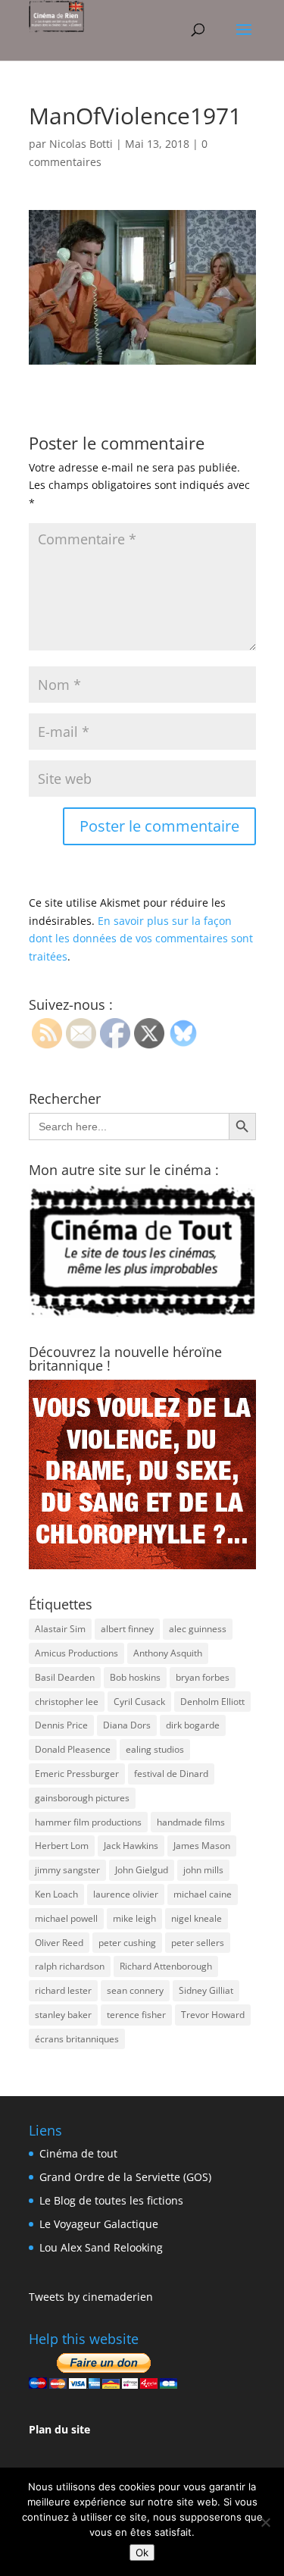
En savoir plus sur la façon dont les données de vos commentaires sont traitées (141, 939)
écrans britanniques (77, 2039)
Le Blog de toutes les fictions (111, 2200)
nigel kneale (197, 1918)
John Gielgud (142, 1870)
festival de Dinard (171, 1774)
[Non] (265, 2522)
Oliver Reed (59, 1943)
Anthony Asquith (168, 1653)
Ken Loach (56, 1894)
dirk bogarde (193, 1725)
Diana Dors (127, 1725)
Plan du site (59, 2429)
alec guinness (198, 1629)
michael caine (203, 1894)
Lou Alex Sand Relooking (101, 2247)
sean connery (135, 1990)
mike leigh (134, 1918)
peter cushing (127, 1943)
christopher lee (67, 1702)
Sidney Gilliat (206, 1990)
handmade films (191, 1822)
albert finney (127, 1629)
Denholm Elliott (212, 1702)
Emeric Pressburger (77, 1774)
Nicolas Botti (81, 144)
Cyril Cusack (139, 1702)
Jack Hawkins (131, 1846)
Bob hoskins (135, 1677)
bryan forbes (203, 1677)
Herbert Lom (62, 1846)
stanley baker (63, 2015)
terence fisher (136, 2015)
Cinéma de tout (78, 2153)
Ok (142, 2552)
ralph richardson (70, 1966)
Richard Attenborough (166, 1966)
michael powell (66, 1918)
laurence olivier (126, 1894)
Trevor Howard (213, 2015)
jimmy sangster (67, 1870)
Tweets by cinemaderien (91, 2297)
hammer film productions (88, 1822)
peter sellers (198, 1943)
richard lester (63, 1990)
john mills (203, 1870)
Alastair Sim (60, 1629)
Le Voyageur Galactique (99, 2224)
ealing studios (155, 1749)
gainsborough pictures (82, 1798)
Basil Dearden (65, 1677)
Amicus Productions (76, 1653)
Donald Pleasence (73, 1749)
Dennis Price (61, 1725)
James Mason (202, 1846)
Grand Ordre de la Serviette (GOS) (125, 2177)
